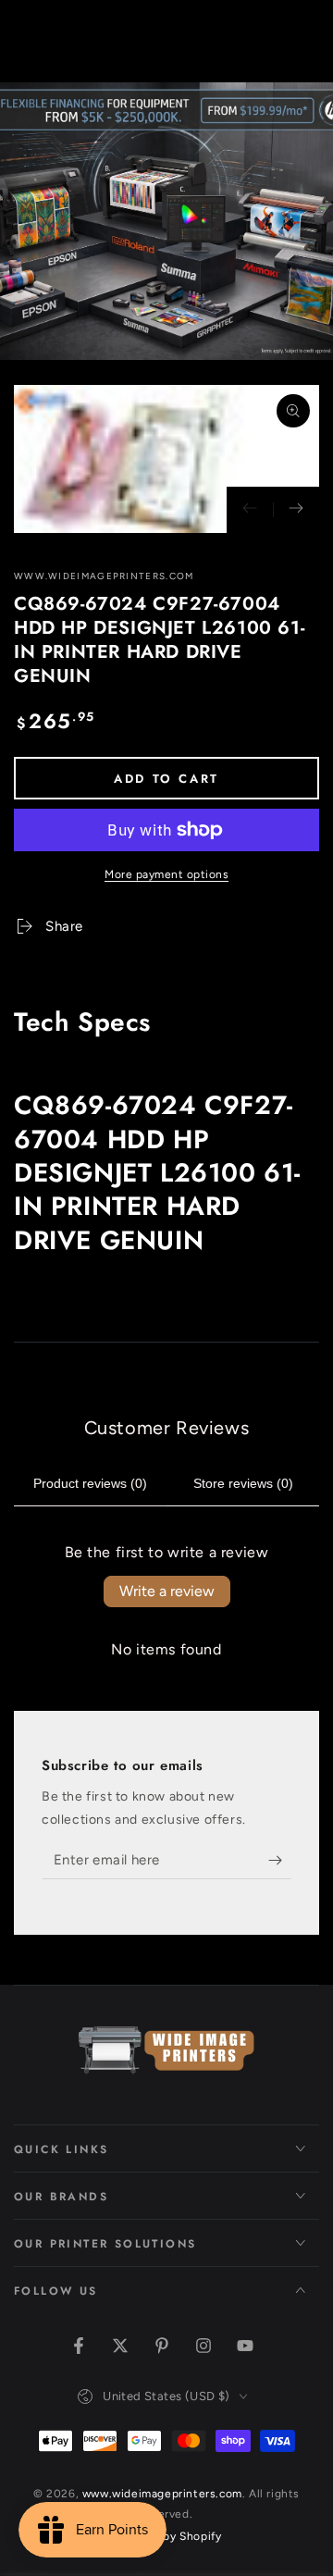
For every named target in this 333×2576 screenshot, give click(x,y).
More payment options (166, 874)
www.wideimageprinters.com (104, 576)
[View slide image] (166, 221)
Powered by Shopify (167, 2536)
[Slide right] (296, 510)
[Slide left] (250, 510)
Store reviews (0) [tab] (243, 1483)
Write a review (167, 1591)
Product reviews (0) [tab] (90, 1483)
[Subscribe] (280, 1861)
